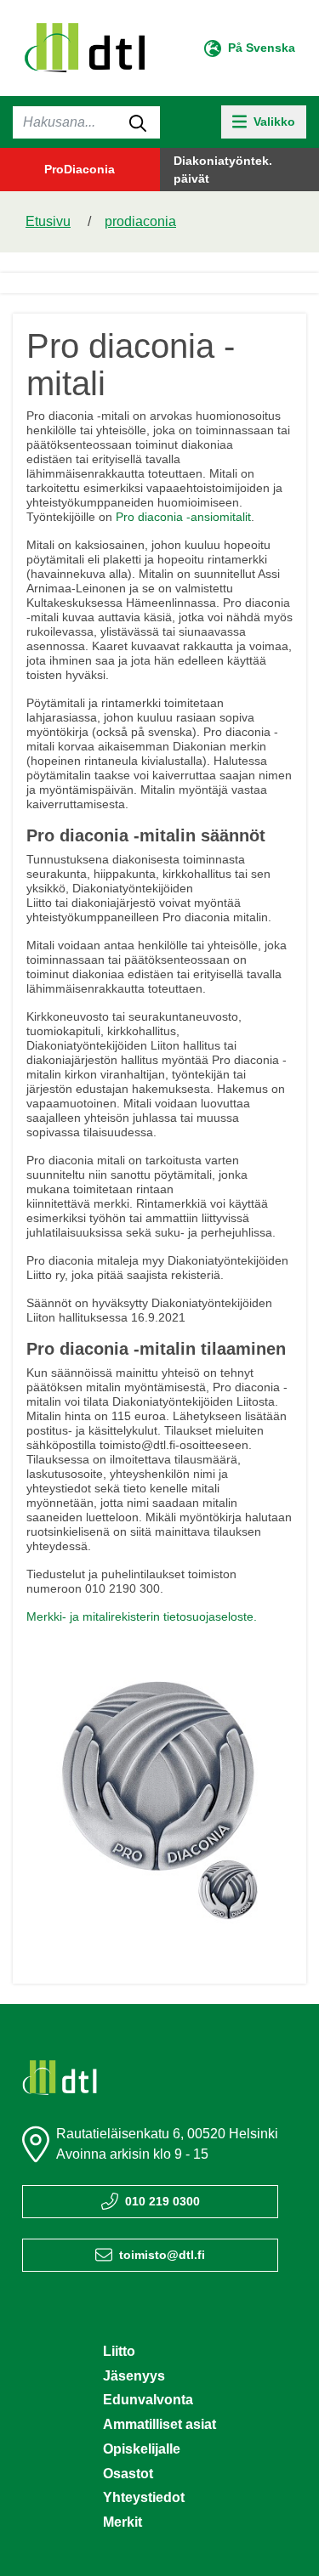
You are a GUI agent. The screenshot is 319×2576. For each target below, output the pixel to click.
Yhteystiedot (144, 2497)
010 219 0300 (162, 2201)
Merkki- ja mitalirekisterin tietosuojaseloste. (142, 1616)
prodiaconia (140, 221)
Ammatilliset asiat (159, 2424)
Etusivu (48, 221)
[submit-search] (138, 122)
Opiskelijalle (142, 2449)
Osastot (128, 2474)
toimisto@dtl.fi (162, 2255)
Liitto (119, 2351)
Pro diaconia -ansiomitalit (183, 517)
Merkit (122, 2522)
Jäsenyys (134, 2376)
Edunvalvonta (148, 2400)
